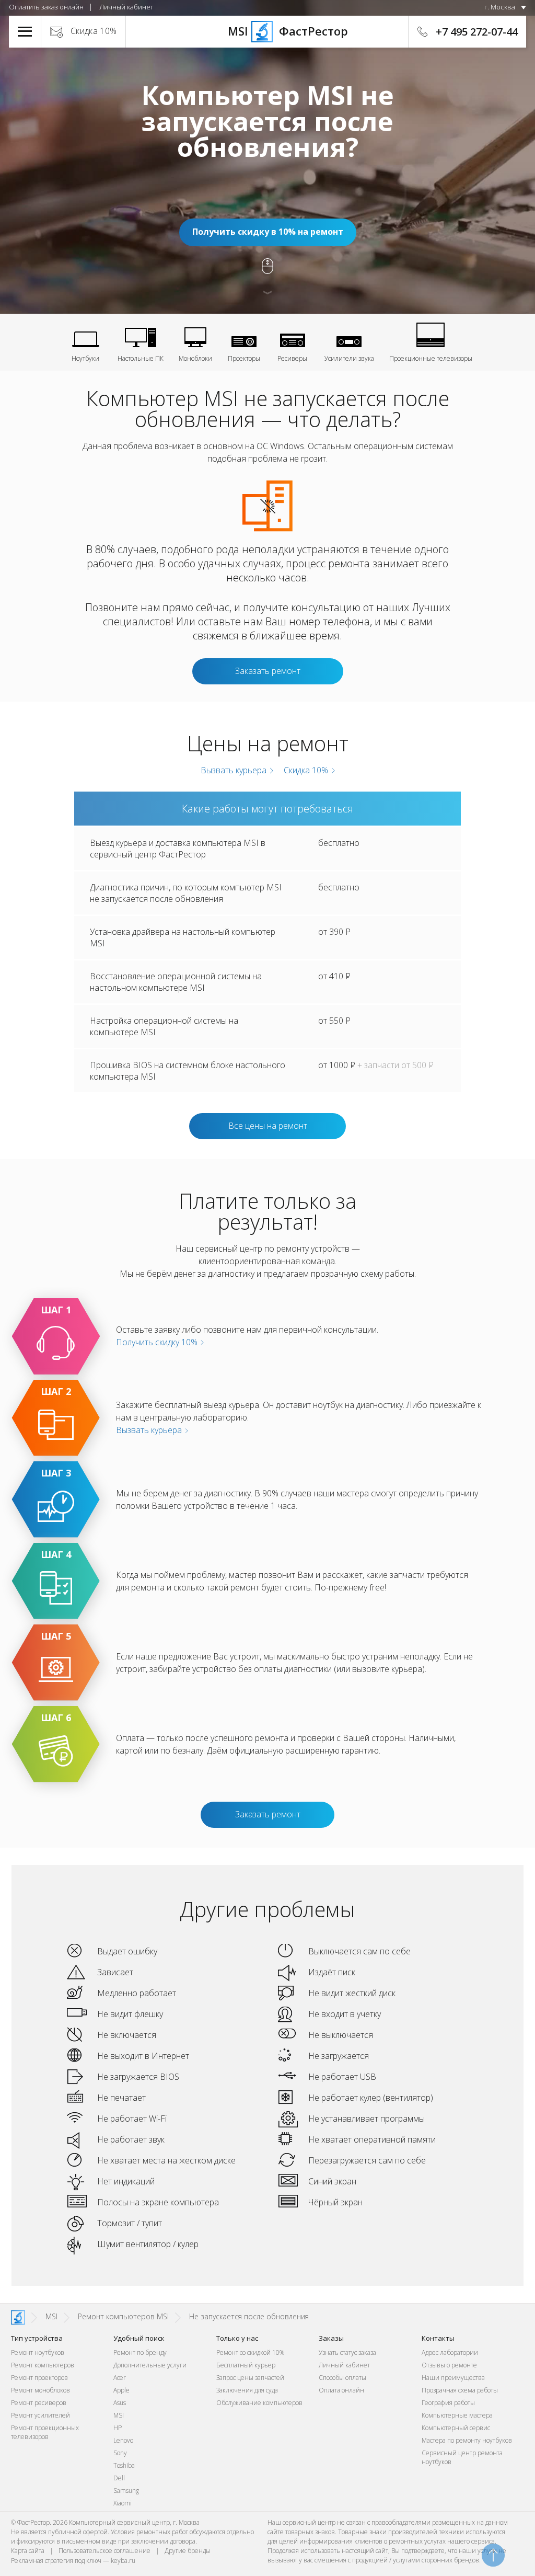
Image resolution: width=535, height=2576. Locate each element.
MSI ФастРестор (267, 31)
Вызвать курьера (232, 770)
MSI (119, 2415)
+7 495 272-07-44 (477, 32)
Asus (120, 2403)
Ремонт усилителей (40, 2415)
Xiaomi (123, 2503)
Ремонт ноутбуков (38, 2352)
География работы (448, 2403)
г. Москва (500, 7)
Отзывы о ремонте (449, 2365)
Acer (120, 2378)
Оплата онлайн (341, 2390)
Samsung (126, 2491)
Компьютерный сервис (456, 2428)
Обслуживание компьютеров (259, 2403)
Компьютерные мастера (457, 2415)
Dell (119, 2478)
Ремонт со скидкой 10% (250, 2352)
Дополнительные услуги (150, 2365)
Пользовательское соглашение (104, 2551)
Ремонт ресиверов (39, 2403)
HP (118, 2428)
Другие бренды (188, 2551)
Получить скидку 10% (158, 1342)
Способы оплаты (342, 2378)
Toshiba (124, 2465)
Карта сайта (28, 2551)
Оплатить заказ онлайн (46, 7)
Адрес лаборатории (450, 2352)
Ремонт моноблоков (40, 2390)
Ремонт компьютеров (43, 2365)
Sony (120, 2453)
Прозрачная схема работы (460, 2390)
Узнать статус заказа (347, 2352)
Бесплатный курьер (246, 2365)
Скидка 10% (94, 31)
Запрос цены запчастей (250, 2378)
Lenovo (123, 2440)
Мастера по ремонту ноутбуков (467, 2440)
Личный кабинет (126, 7)
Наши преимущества (453, 2378)
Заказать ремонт (268, 671)
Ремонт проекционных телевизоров (45, 2432)
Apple (121, 2390)
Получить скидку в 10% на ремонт (268, 232)
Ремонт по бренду (140, 2352)
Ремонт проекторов (39, 2378)
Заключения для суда (247, 2390)
